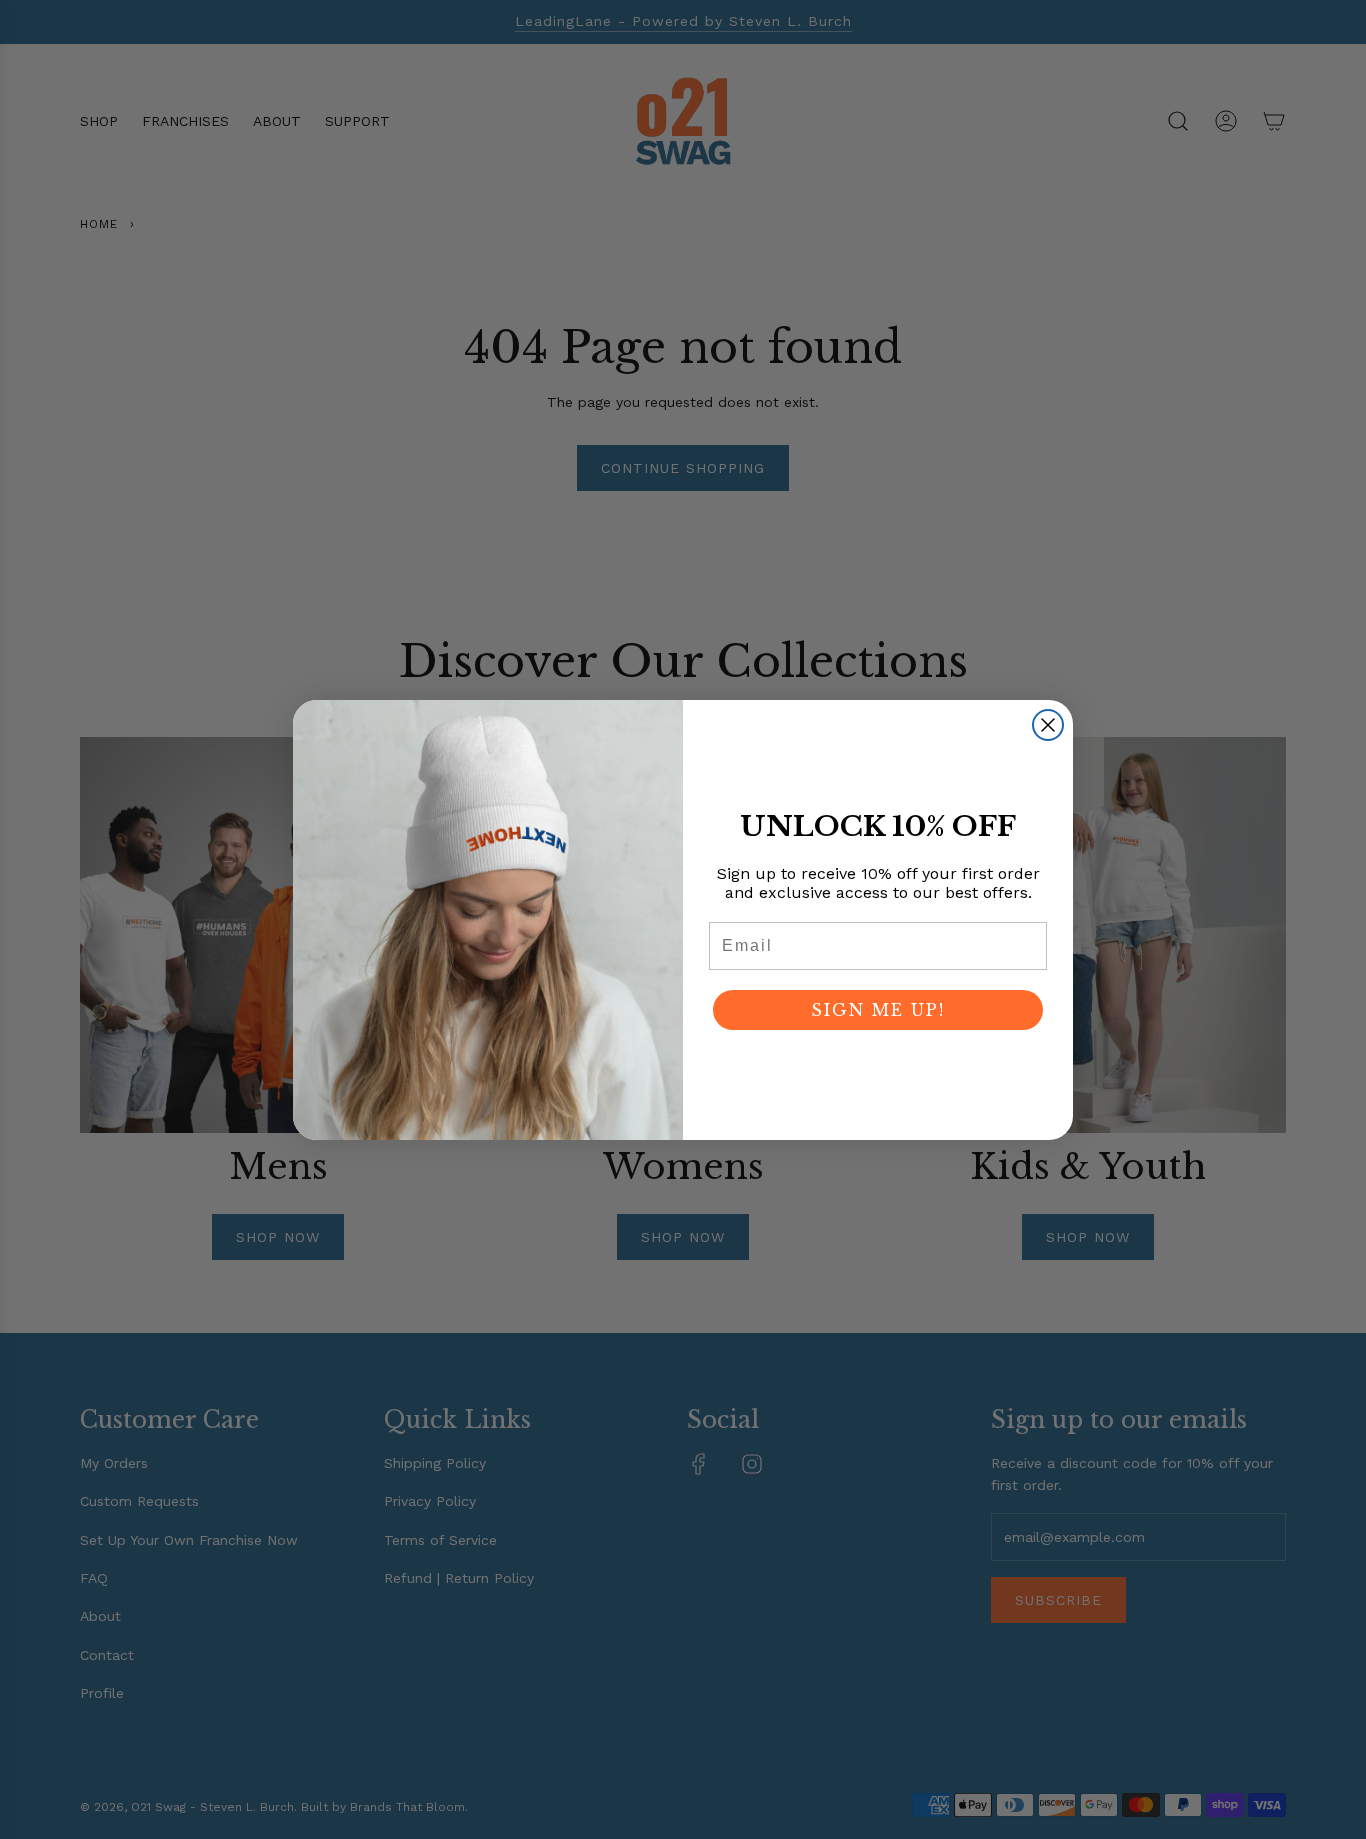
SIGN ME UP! (878, 1010)
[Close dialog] (1048, 725)
